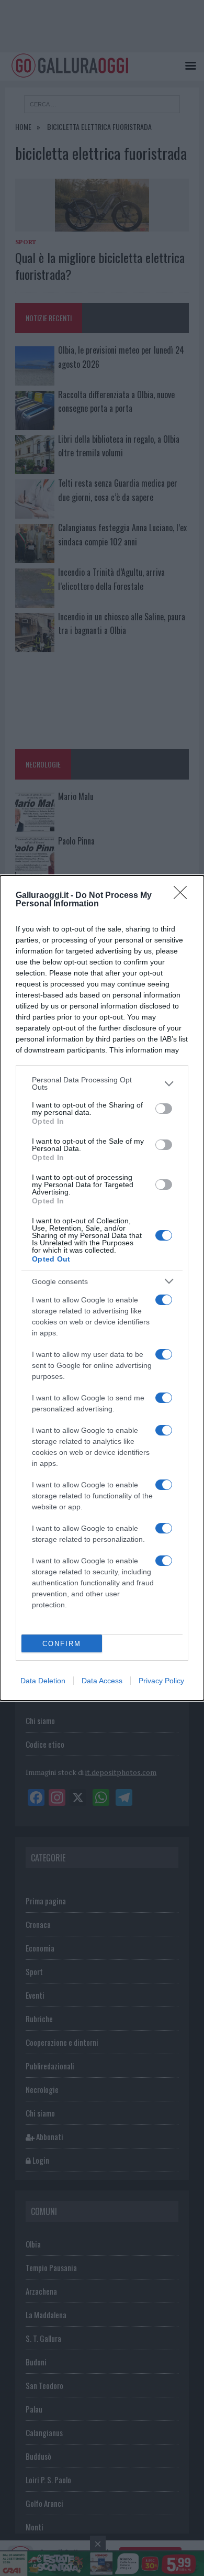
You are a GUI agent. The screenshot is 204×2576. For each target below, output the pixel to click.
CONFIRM (62, 1644)
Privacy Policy (161, 1681)
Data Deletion (43, 1681)
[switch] (164, 1109)
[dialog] (102, 1288)
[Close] (184, 896)
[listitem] (102, 1083)
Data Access (102, 1681)
